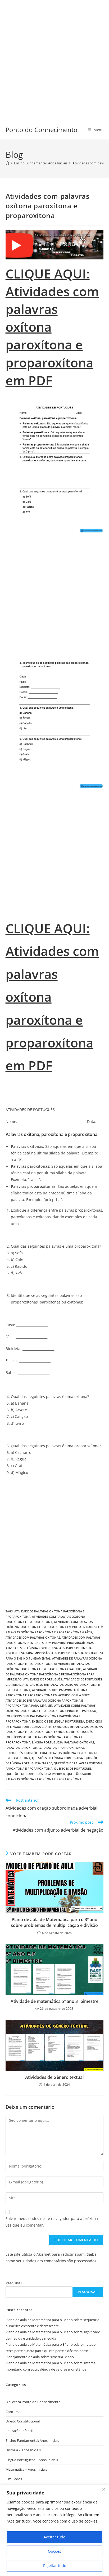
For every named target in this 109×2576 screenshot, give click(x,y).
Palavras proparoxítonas (63, 1748)
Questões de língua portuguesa (57, 1758)
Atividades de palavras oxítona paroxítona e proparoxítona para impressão (52, 1674)
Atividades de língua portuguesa (32, 1648)
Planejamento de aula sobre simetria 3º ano (40, 2357)
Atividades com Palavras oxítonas (33, 1637)
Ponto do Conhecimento (42, 130)
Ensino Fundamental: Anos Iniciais (32, 2440)
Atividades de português (43, 1679)
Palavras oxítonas (79, 1742)
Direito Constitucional (23, 2421)
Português (14, 1753)
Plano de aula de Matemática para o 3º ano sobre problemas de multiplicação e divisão (54, 1922)
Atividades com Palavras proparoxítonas (61, 1643)
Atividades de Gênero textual (54, 2077)
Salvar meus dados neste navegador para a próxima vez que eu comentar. (52, 2222)
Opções (54, 2551)
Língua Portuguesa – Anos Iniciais (32, 2460)
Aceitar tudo (54, 2537)
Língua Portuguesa (47, 1742)
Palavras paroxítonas (23, 1748)
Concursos (14, 2412)
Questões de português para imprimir (35, 1774)
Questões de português (73, 1768)
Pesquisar (14, 2283)
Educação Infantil (19, 2431)
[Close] (103, 2489)
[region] (54, 2530)
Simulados (14, 2479)
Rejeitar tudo (55, 2566)
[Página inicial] (7, 163)
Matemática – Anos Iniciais (26, 2469)
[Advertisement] (54, 55)
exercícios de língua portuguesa (58, 1721)
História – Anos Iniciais (23, 2450)
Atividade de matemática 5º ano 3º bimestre (54, 2001)
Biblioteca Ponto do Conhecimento (33, 2402)
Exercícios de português (73, 1732)
